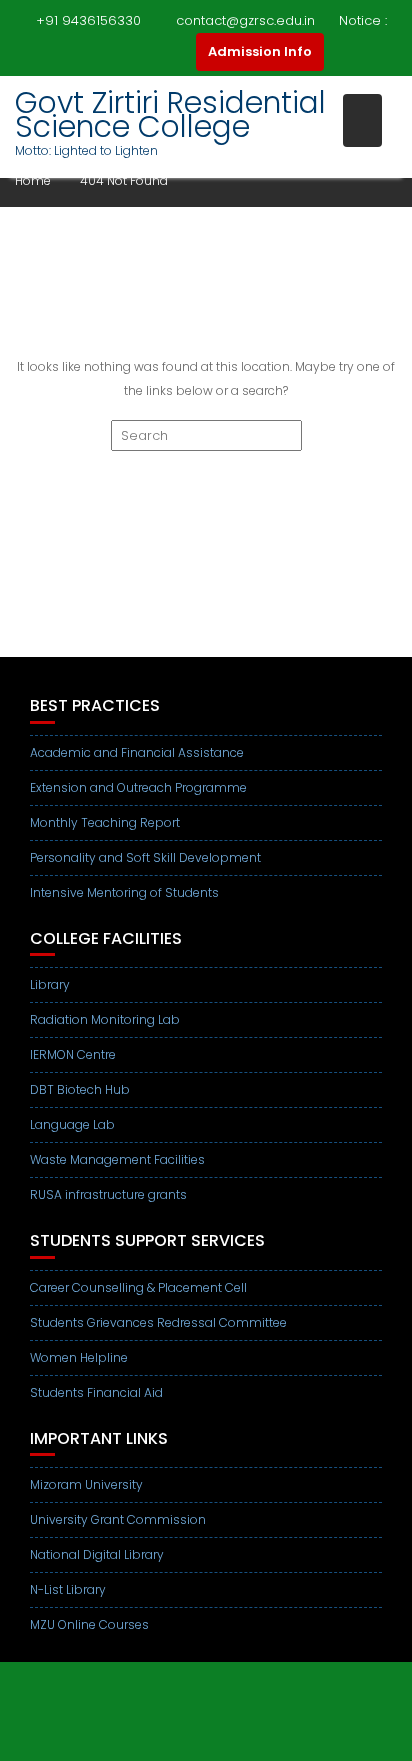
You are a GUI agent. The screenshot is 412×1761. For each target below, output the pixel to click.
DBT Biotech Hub (80, 1089)
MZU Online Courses (89, 1624)
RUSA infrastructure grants (108, 1194)
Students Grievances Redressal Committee (158, 1322)
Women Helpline (79, 1357)
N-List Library (68, 1589)
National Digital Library (97, 1554)
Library (50, 984)
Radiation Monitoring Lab (105, 1019)
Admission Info (260, 51)
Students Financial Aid (96, 1392)
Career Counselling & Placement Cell (138, 1287)
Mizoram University (86, 1484)
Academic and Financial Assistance (137, 752)
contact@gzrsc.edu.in (245, 20)
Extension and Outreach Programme (138, 787)
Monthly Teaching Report (105, 822)
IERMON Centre (73, 1054)
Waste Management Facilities (117, 1159)
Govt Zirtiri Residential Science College (170, 114)
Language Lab (72, 1124)
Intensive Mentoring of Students (124, 892)
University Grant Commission (118, 1519)
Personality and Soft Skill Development (145, 857)
